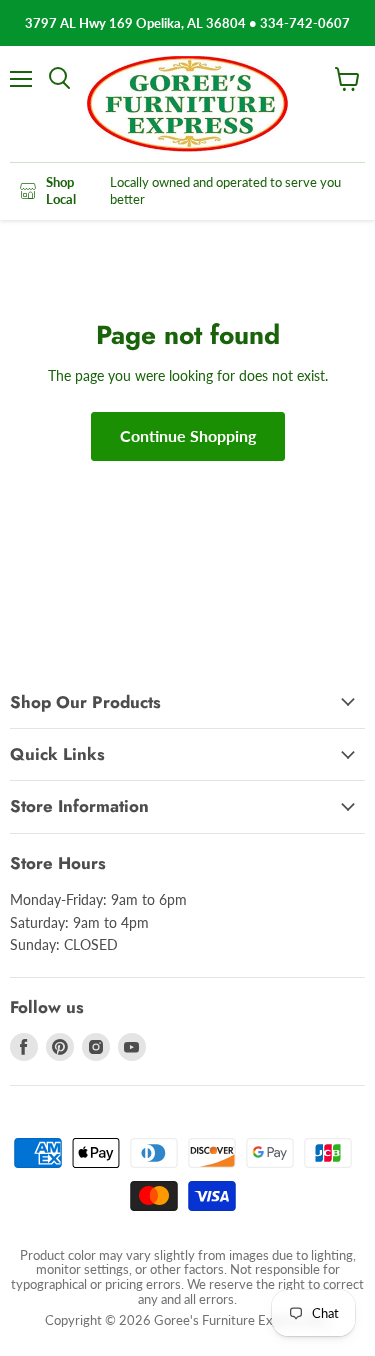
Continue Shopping (188, 435)
